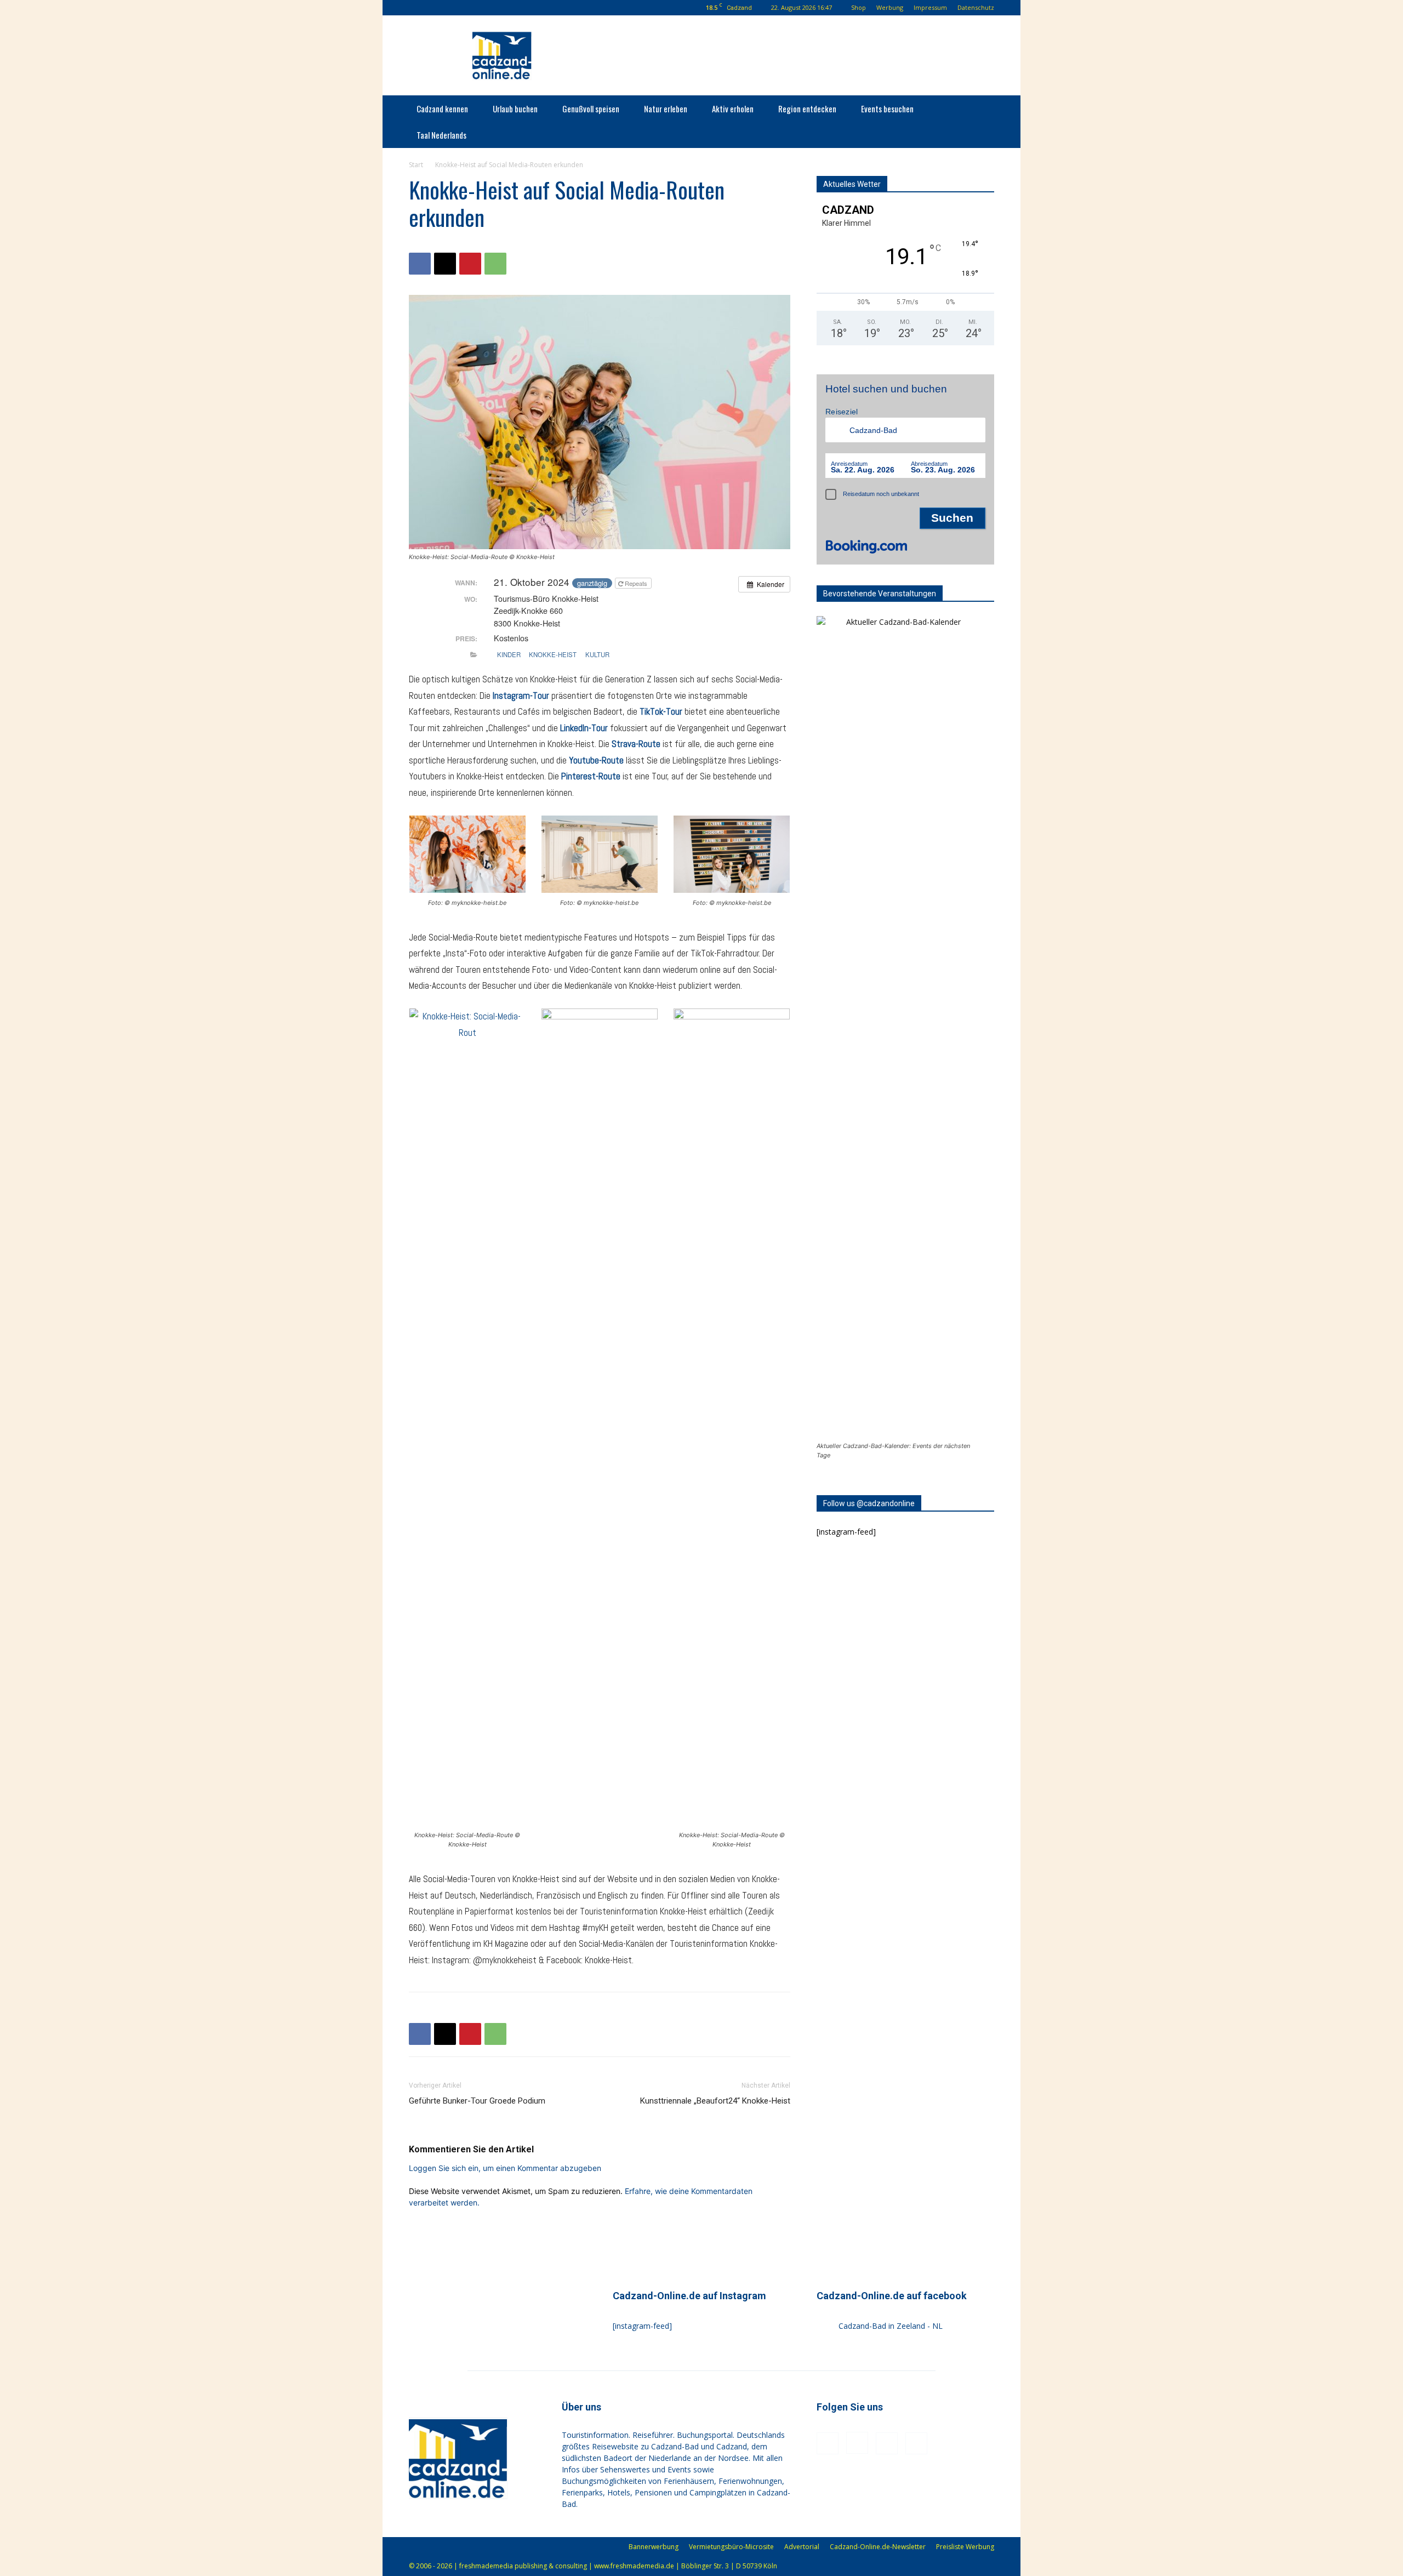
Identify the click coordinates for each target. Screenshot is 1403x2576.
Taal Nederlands (441, 135)
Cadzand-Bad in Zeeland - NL (891, 2326)
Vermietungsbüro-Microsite (731, 2547)
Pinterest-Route (591, 776)
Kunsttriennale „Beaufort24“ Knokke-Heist (715, 2101)
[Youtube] (488, 8)
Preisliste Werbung (965, 2547)
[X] (445, 264)
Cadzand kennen (442, 109)
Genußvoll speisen (591, 109)
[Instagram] (452, 8)
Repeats (636, 583)
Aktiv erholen (733, 109)
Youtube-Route (596, 760)
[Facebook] (434, 8)
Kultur (597, 654)
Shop (859, 7)
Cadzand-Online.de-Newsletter (878, 2547)
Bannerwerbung (654, 2547)
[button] (417, 7)
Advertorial (802, 2547)
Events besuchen (887, 109)
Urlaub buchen (515, 109)
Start (416, 165)
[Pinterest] (470, 8)
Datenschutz (976, 7)
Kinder (509, 654)
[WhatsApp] (495, 264)
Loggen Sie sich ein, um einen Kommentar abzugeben (505, 2168)
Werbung (890, 7)
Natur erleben (666, 109)
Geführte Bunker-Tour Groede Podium (477, 2101)
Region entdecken (807, 109)
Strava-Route (636, 744)
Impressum (930, 7)
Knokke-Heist (553, 654)
